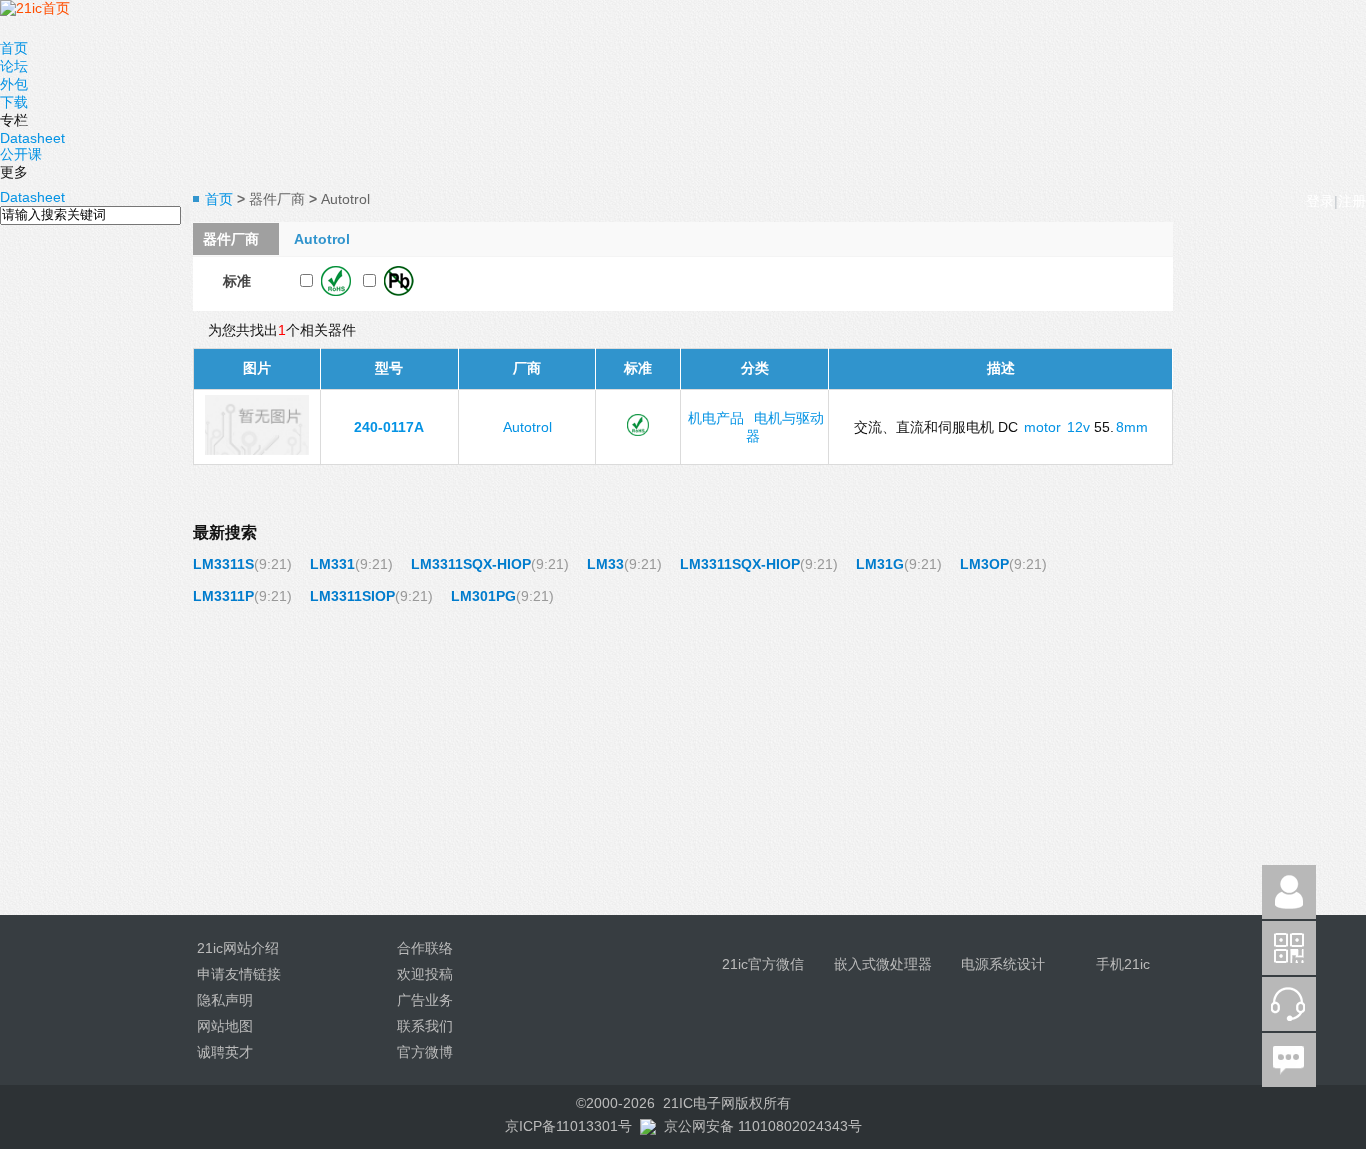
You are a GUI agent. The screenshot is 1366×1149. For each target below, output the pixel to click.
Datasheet (32, 138)
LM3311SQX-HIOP (471, 564)
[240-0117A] (256, 450)
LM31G (880, 564)
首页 (14, 48)
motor (1042, 427)
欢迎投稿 (425, 974)
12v (1078, 427)
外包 (14, 84)
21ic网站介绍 (238, 948)
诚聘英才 (225, 1052)
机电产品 (716, 418)
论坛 (14, 66)
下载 (14, 102)
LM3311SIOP (352, 596)
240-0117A (389, 427)
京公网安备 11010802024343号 (763, 1126)
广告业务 (425, 1000)
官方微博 (425, 1052)
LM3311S (223, 564)
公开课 (21, 154)
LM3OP (984, 564)
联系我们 (425, 1026)
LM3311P (223, 596)
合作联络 (425, 948)
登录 (1320, 201)
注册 (1352, 201)
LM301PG (483, 596)
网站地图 (225, 1026)
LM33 (605, 564)
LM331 (332, 564)
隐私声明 (225, 1000)
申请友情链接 (239, 974)
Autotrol (527, 427)
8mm (1132, 427)
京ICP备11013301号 (568, 1126)
